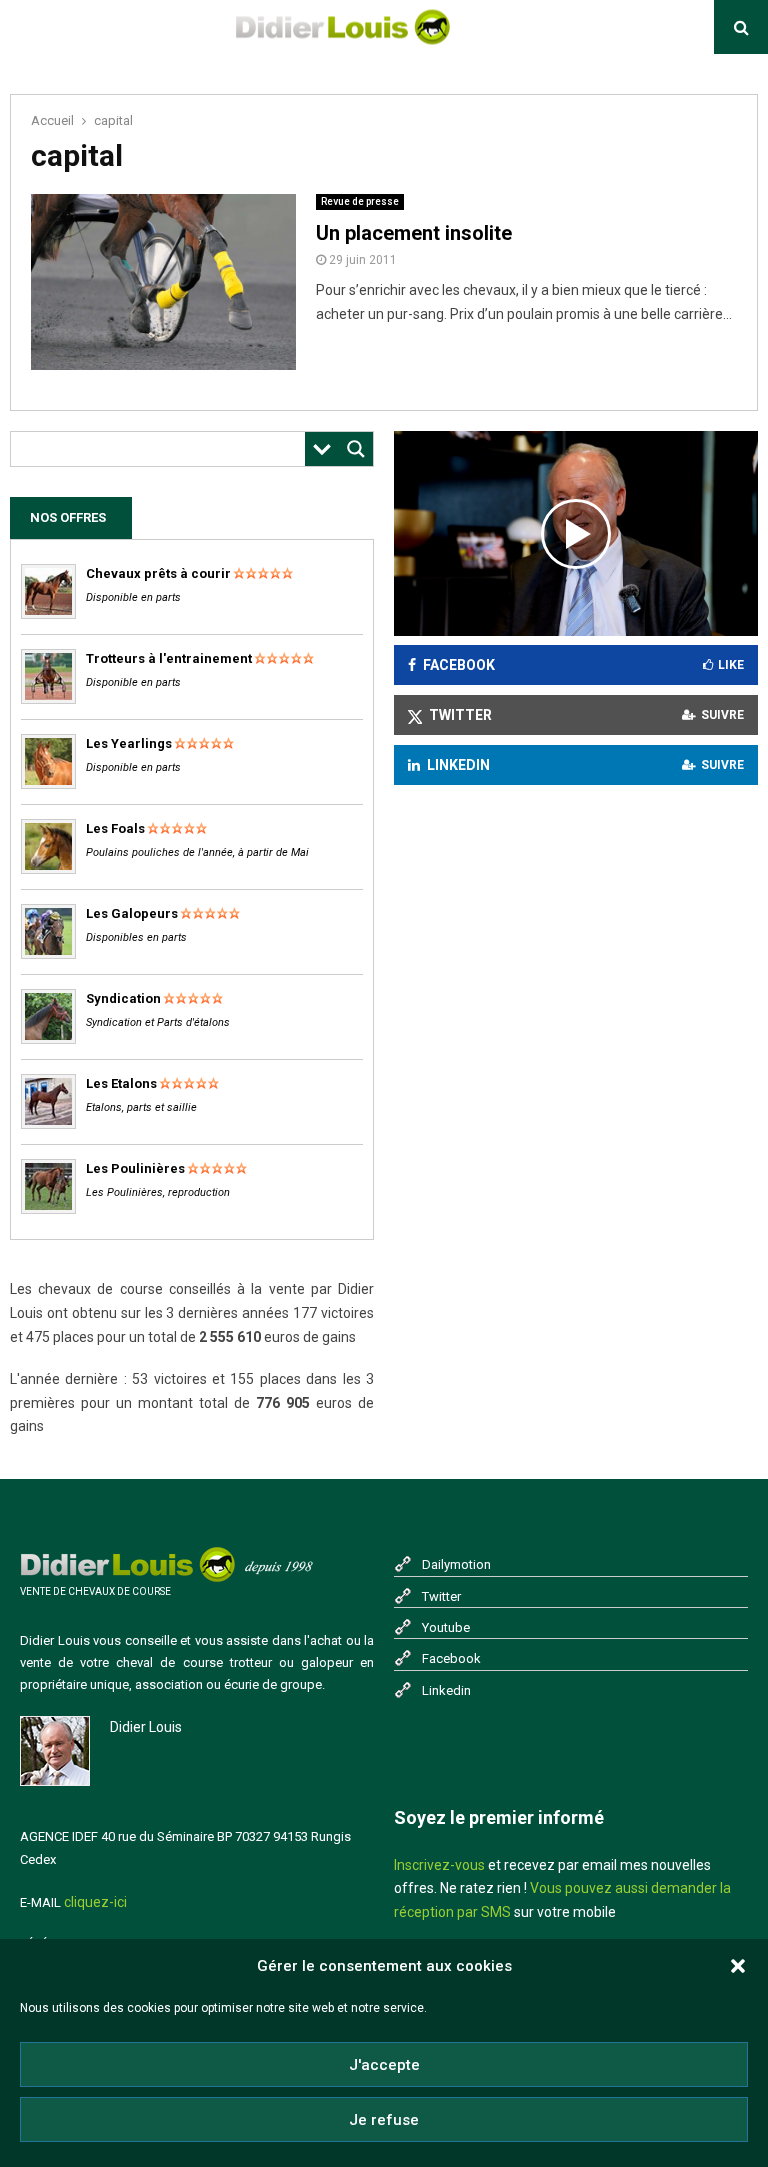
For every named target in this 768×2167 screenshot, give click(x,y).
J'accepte (384, 2065)
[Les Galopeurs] (48, 954)
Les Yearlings (129, 743)
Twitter (441, 1596)
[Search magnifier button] (356, 449)
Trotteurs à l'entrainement (169, 658)
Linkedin (446, 1690)
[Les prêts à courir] (48, 614)
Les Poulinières (135, 1168)
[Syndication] (48, 1039)
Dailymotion (456, 1564)
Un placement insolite (414, 233)
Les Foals (115, 828)
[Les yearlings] (48, 784)
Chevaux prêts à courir (158, 573)
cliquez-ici (95, 1902)
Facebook (451, 1658)
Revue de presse (360, 201)
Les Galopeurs (132, 913)
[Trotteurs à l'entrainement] (48, 699)
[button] (738, 1966)
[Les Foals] (48, 869)
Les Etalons (121, 1083)
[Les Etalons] (48, 1124)
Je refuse (384, 2120)
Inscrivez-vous (439, 1865)
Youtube (446, 1627)
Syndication (123, 998)
